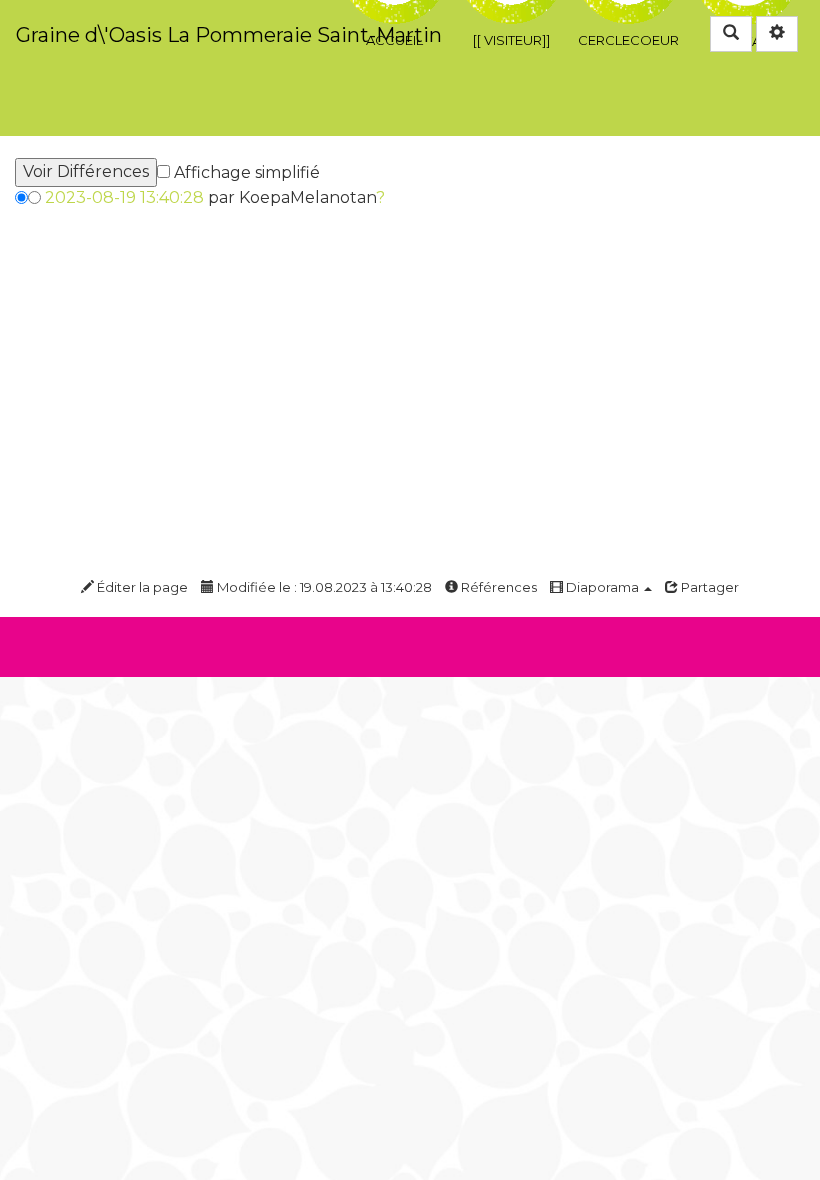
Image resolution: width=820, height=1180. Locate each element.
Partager (708, 587)
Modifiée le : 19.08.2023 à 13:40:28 (323, 587)
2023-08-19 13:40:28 (124, 197)
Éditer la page (141, 587)
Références (497, 587)
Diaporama (602, 587)
